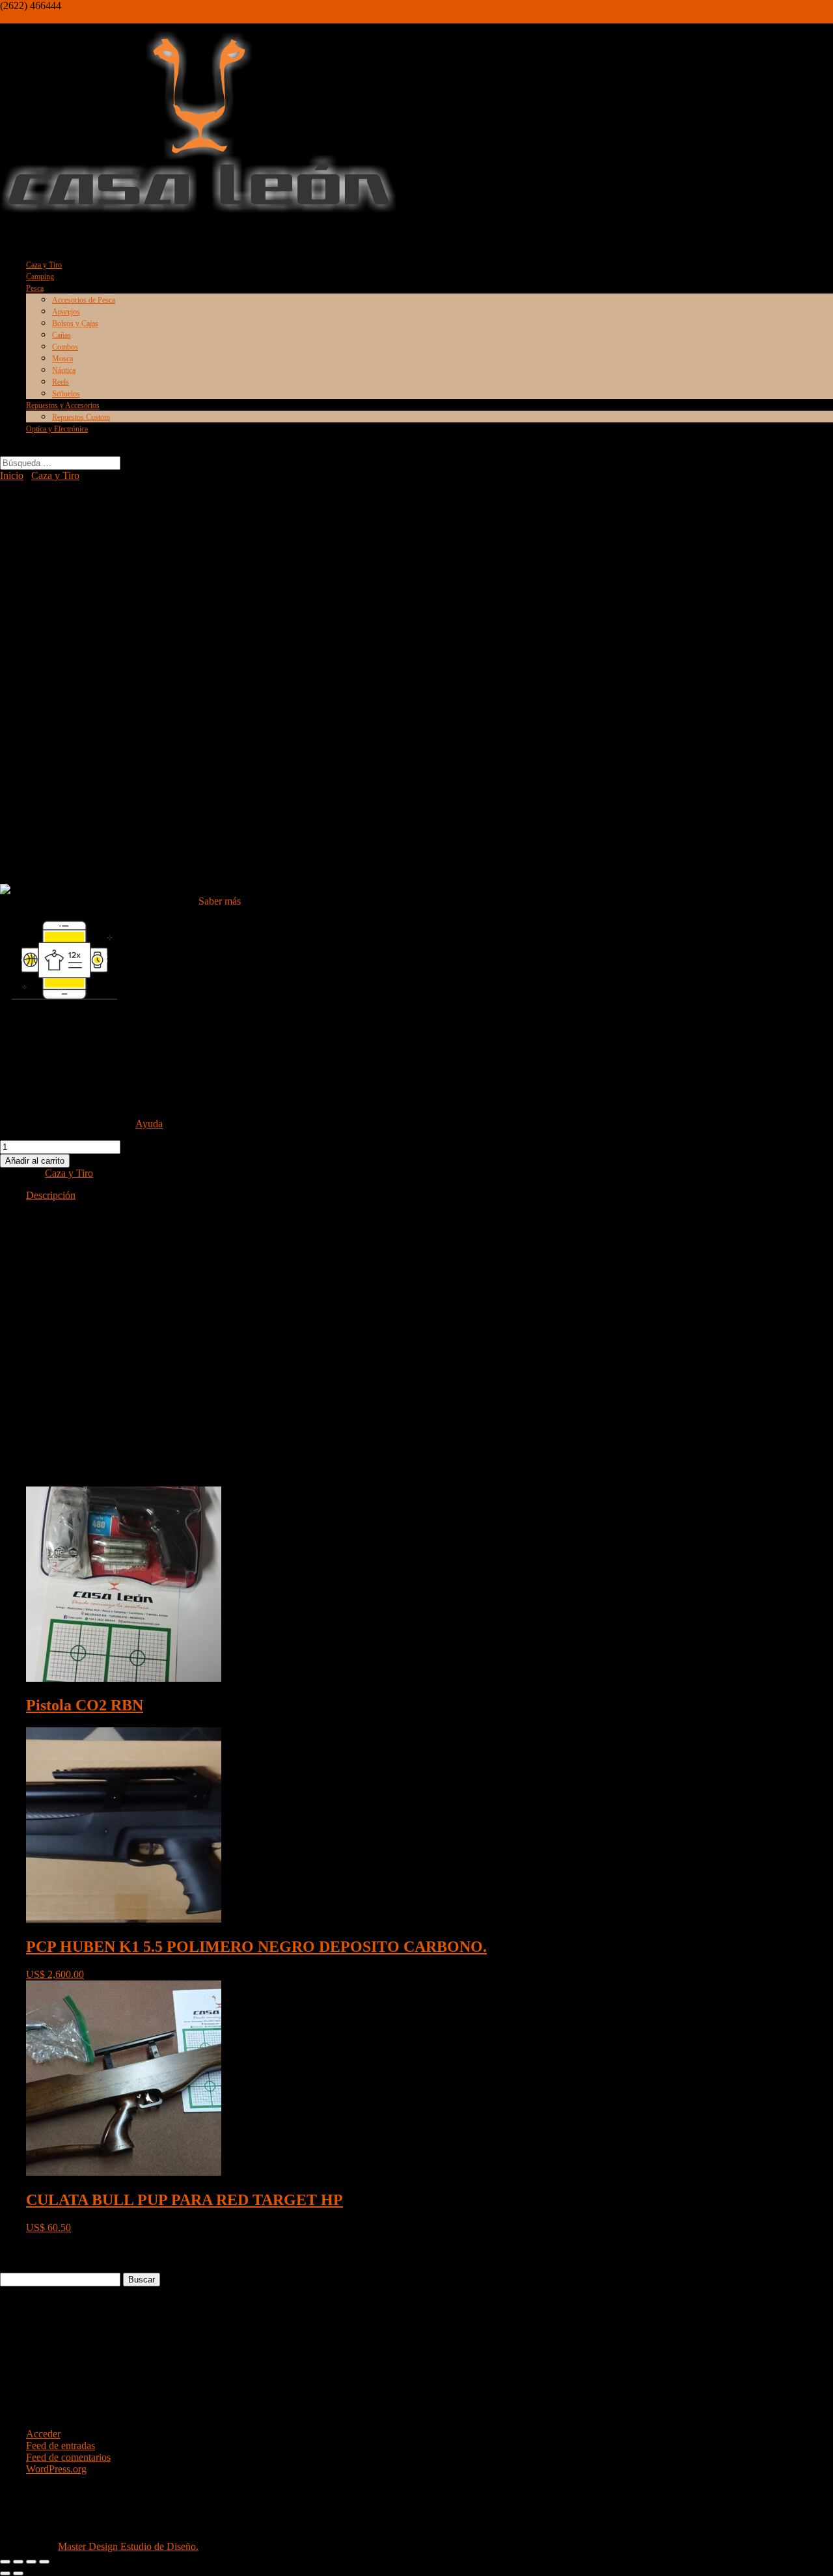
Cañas (61, 335)
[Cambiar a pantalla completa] (18, 2562)
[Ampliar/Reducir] (5, 2562)
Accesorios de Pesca (84, 300)
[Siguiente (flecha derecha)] (18, 2573)
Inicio (12, 475)
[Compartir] (31, 2562)
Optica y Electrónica (57, 429)
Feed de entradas (61, 2446)
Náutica (64, 370)
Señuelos (66, 394)
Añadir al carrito (35, 1161)
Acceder (43, 2434)
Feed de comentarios (68, 2457)
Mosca (62, 359)
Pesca (35, 288)
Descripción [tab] (51, 1195)
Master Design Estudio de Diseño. (128, 2546)
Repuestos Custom (81, 417)
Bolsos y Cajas (75, 323)
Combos (65, 347)
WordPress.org (56, 2469)
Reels (61, 382)
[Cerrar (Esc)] (44, 2562)
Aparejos (66, 312)
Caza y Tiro (55, 475)
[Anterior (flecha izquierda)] (5, 2573)
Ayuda (149, 1124)
